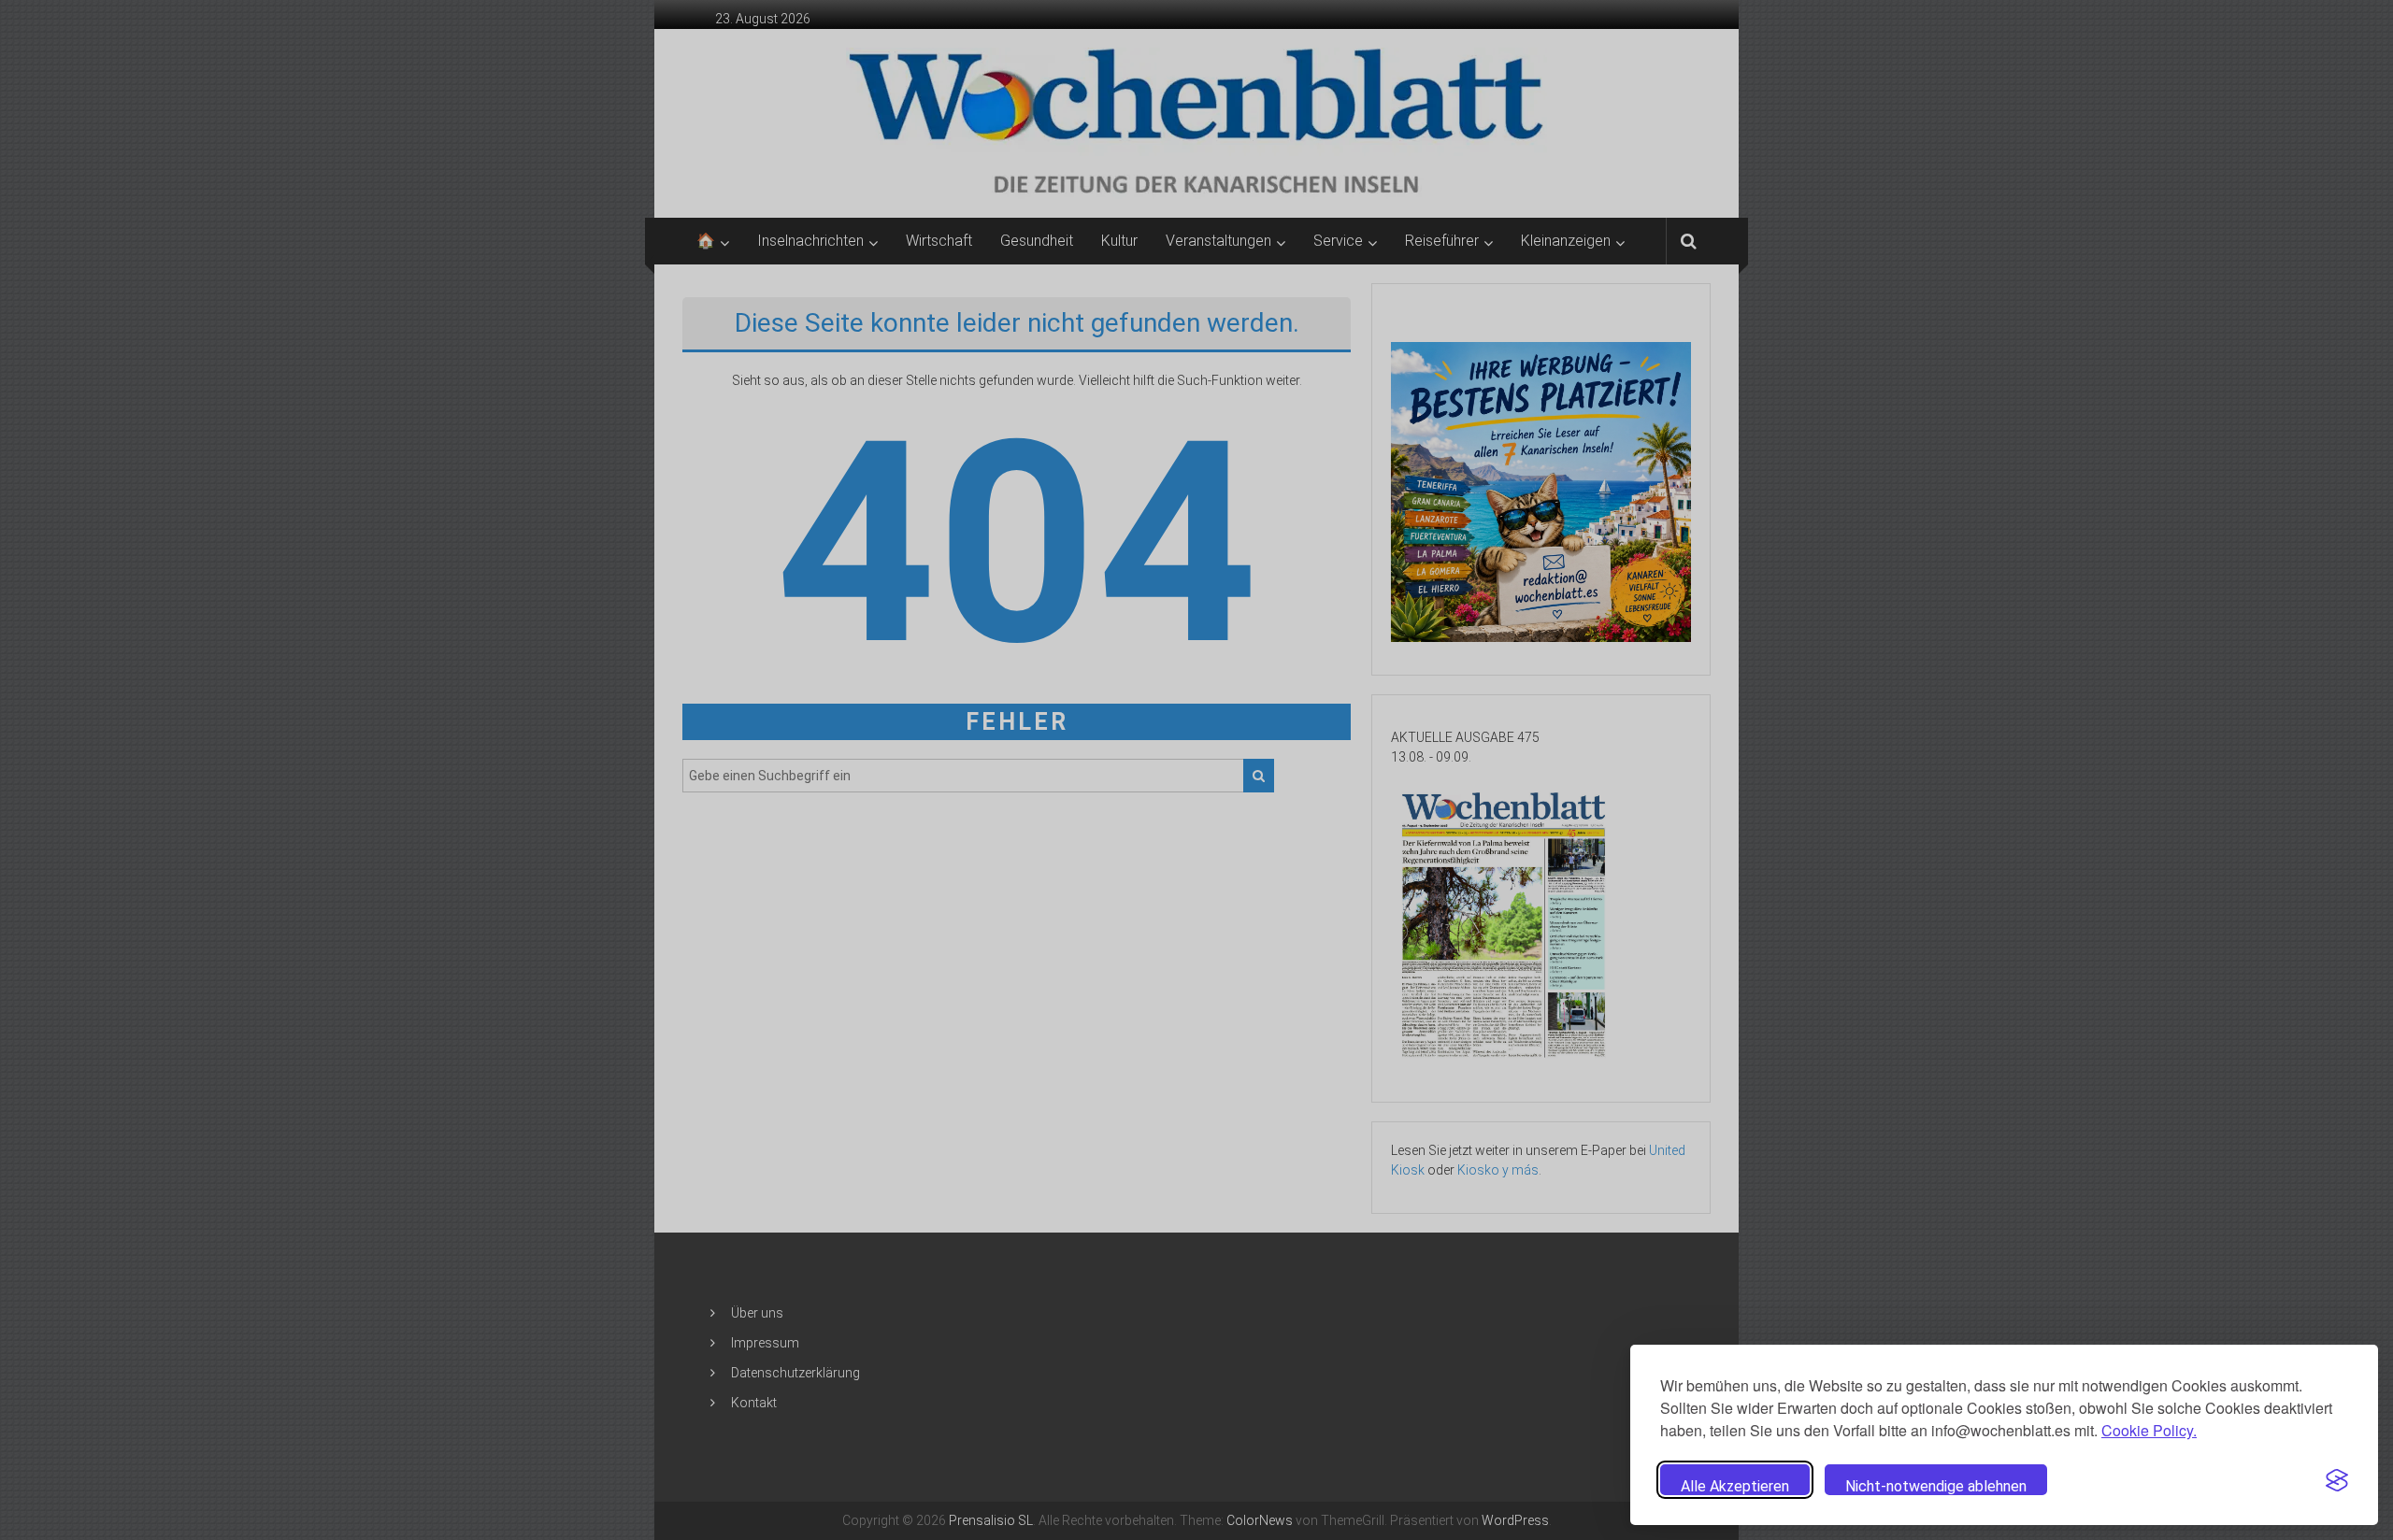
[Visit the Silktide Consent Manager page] (2337, 1480)
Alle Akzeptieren (1735, 1486)
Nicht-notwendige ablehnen (1936, 1486)
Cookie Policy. (2149, 1430)
